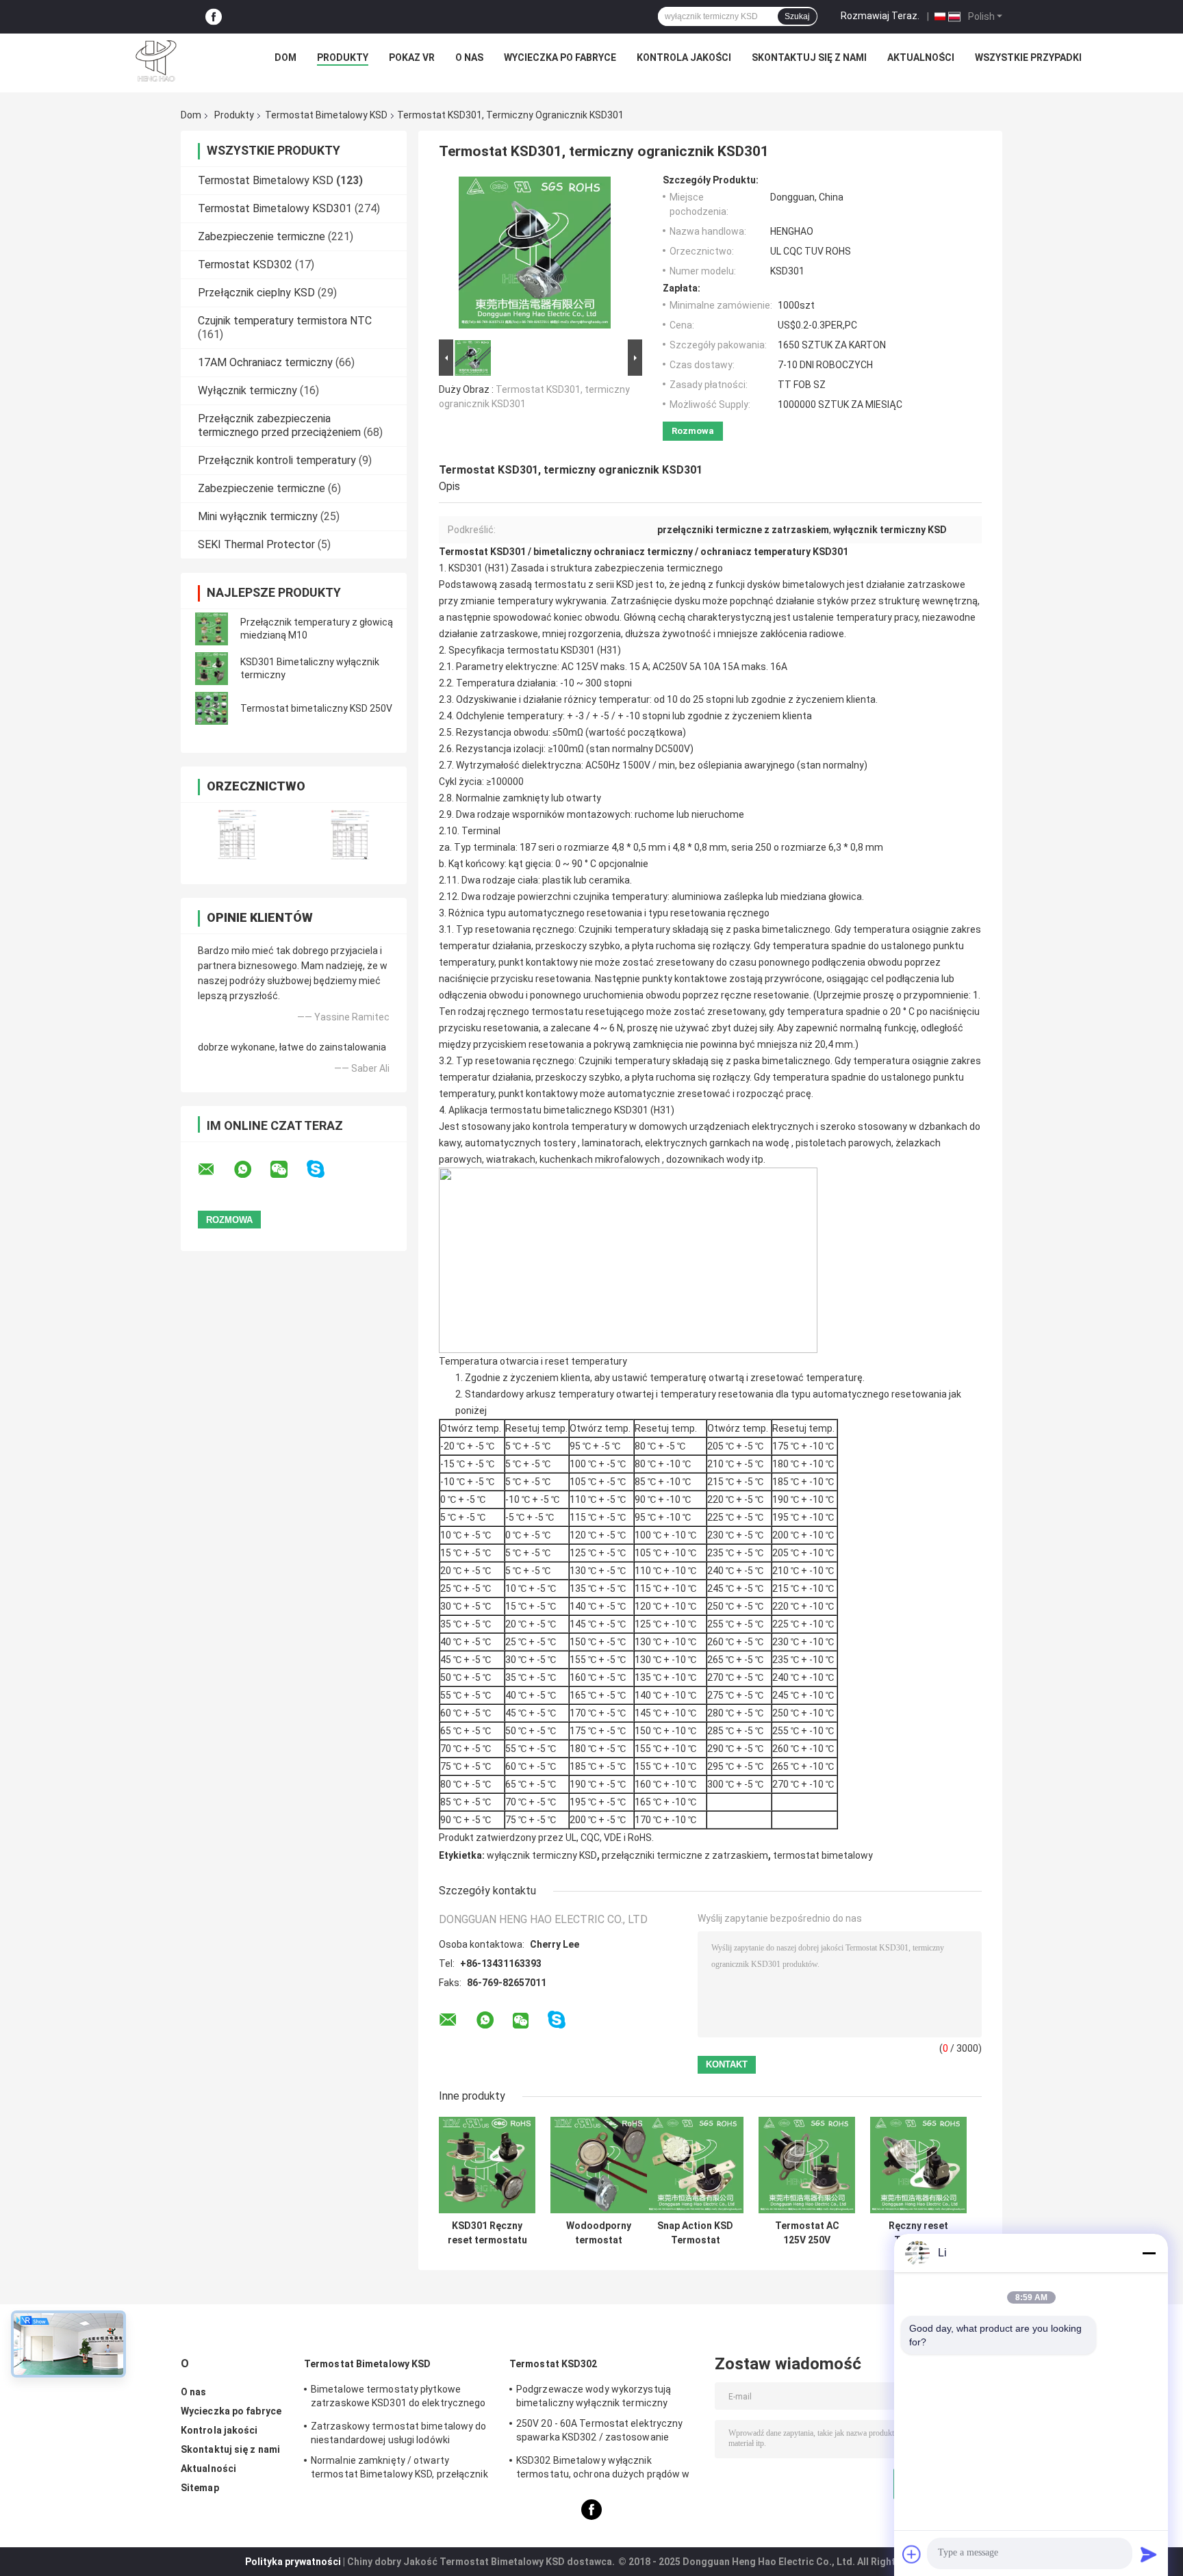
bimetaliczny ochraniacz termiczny (613, 552)
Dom (285, 57)
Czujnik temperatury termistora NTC (285, 321)
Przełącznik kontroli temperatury (277, 460)
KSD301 (578, 650)
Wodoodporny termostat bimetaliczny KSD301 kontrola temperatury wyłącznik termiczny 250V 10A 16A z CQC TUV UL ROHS (599, 2233)
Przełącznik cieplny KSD (256, 293)
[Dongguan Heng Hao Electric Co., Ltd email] (215, 1170)
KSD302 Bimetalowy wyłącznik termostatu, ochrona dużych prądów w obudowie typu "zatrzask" (603, 2469)
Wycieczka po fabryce (560, 57)
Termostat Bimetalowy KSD (326, 115)
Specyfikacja (476, 650)
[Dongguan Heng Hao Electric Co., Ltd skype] (324, 1169)
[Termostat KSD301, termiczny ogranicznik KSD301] (535, 255)
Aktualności (921, 57)
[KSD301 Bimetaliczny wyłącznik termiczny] (212, 669)
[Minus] (1149, 2253)
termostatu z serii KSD (584, 584)
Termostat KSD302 (245, 265)
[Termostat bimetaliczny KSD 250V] (212, 708)
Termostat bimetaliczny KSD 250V (316, 708)
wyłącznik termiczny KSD (542, 1855)
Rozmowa (693, 431)
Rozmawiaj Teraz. (880, 16)
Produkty (343, 57)
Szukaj (797, 16)
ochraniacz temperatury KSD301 (774, 552)
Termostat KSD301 (482, 552)
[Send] (1149, 2554)
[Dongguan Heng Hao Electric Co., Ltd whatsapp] (251, 1170)
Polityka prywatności (293, 2562)
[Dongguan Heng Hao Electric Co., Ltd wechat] (288, 1170)
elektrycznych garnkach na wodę (717, 1143)
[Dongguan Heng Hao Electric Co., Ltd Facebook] (214, 17)
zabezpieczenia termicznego (659, 568)
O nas (469, 57)
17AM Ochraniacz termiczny (265, 362)
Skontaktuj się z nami (809, 57)
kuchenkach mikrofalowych (600, 1159)
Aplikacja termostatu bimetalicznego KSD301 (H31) (561, 1110)
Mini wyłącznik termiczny (258, 516)
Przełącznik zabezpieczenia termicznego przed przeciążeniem (279, 425)
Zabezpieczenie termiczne (262, 236)
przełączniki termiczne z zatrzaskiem (685, 1855)
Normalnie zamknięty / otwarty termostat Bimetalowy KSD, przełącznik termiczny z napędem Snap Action (399, 2469)
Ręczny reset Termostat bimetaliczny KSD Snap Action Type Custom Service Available (919, 2233)
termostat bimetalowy (823, 1855)
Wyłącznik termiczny (247, 390)
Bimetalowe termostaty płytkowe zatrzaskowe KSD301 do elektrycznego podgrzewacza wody (398, 2398)
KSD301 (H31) (479, 568)
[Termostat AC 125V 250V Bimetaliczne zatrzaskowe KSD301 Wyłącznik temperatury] (807, 2165)
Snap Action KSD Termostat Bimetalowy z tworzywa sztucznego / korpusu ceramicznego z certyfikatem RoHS (695, 2233)
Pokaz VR (412, 57)
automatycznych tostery (520, 1143)
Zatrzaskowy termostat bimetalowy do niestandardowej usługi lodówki (399, 2433)
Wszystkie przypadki (1028, 57)
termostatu (533, 650)
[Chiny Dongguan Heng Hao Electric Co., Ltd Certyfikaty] (237, 835)
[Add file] (912, 2554)
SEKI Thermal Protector (256, 544)
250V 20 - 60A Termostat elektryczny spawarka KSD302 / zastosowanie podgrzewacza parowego (600, 2432)
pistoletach (821, 1143)
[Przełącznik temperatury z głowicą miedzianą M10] (212, 629)
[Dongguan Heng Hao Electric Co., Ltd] (156, 61)
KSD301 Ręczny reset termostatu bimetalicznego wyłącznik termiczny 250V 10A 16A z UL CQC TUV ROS (487, 2233)
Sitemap (200, 2488)
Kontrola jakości (684, 57)
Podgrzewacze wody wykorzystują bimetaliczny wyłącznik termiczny (594, 2396)
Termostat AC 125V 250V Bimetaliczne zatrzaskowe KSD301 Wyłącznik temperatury (807, 2233)
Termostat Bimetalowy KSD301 (275, 208)
